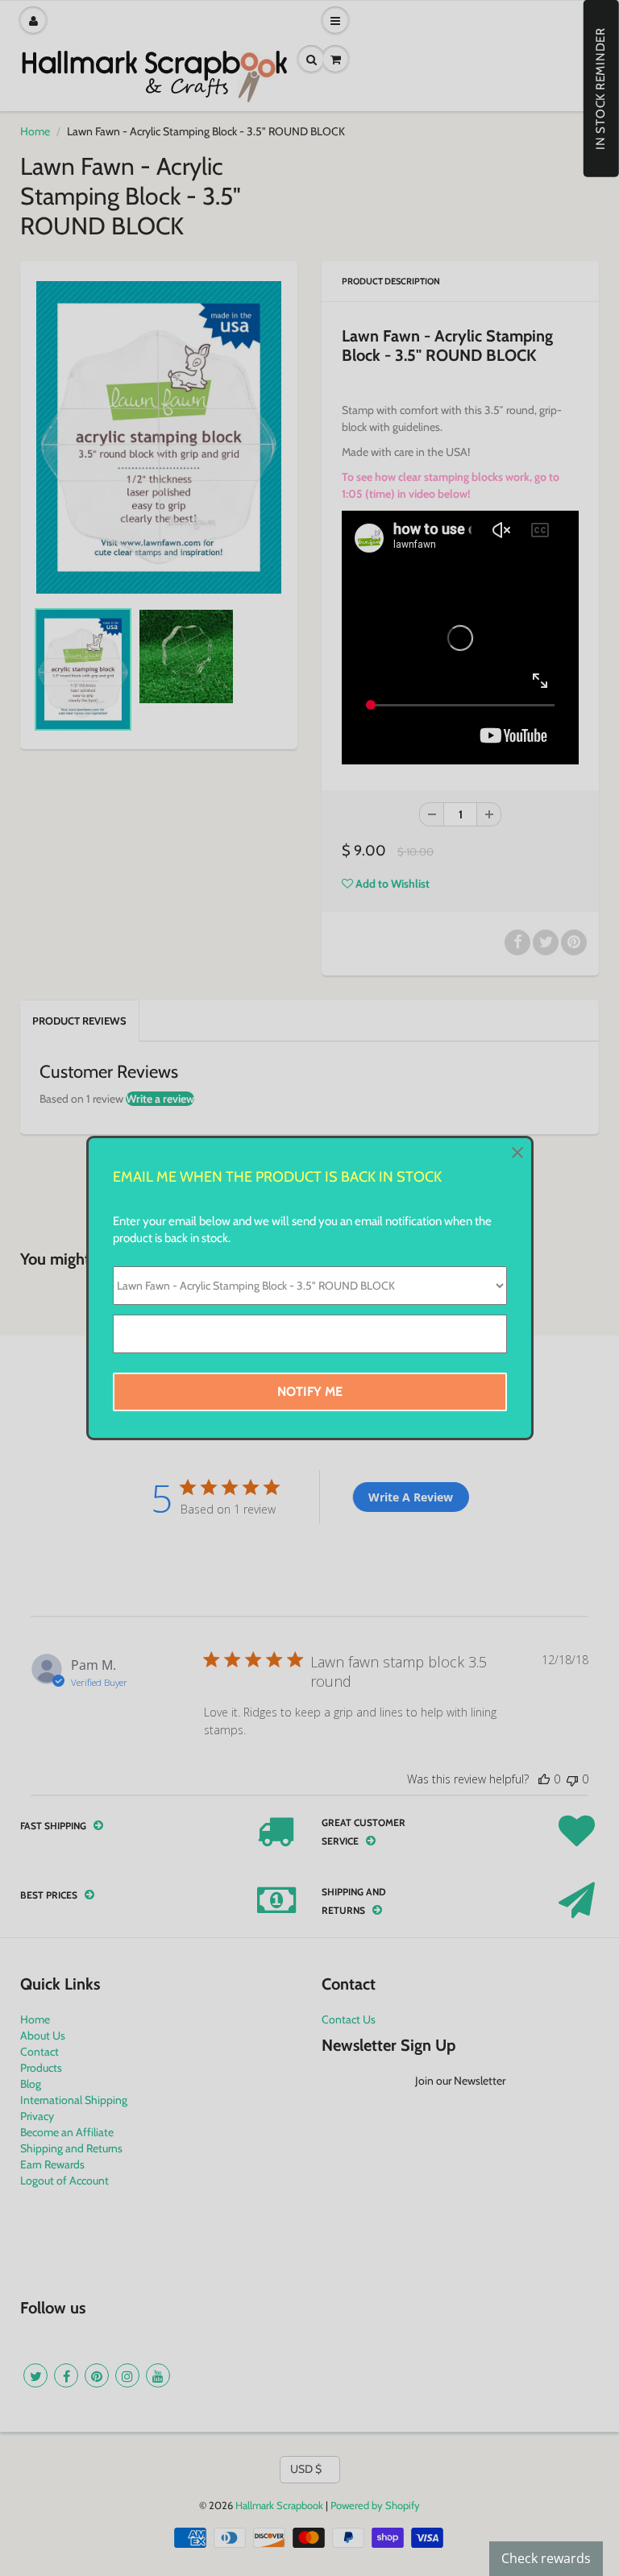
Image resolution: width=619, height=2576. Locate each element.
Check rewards (546, 2558)
